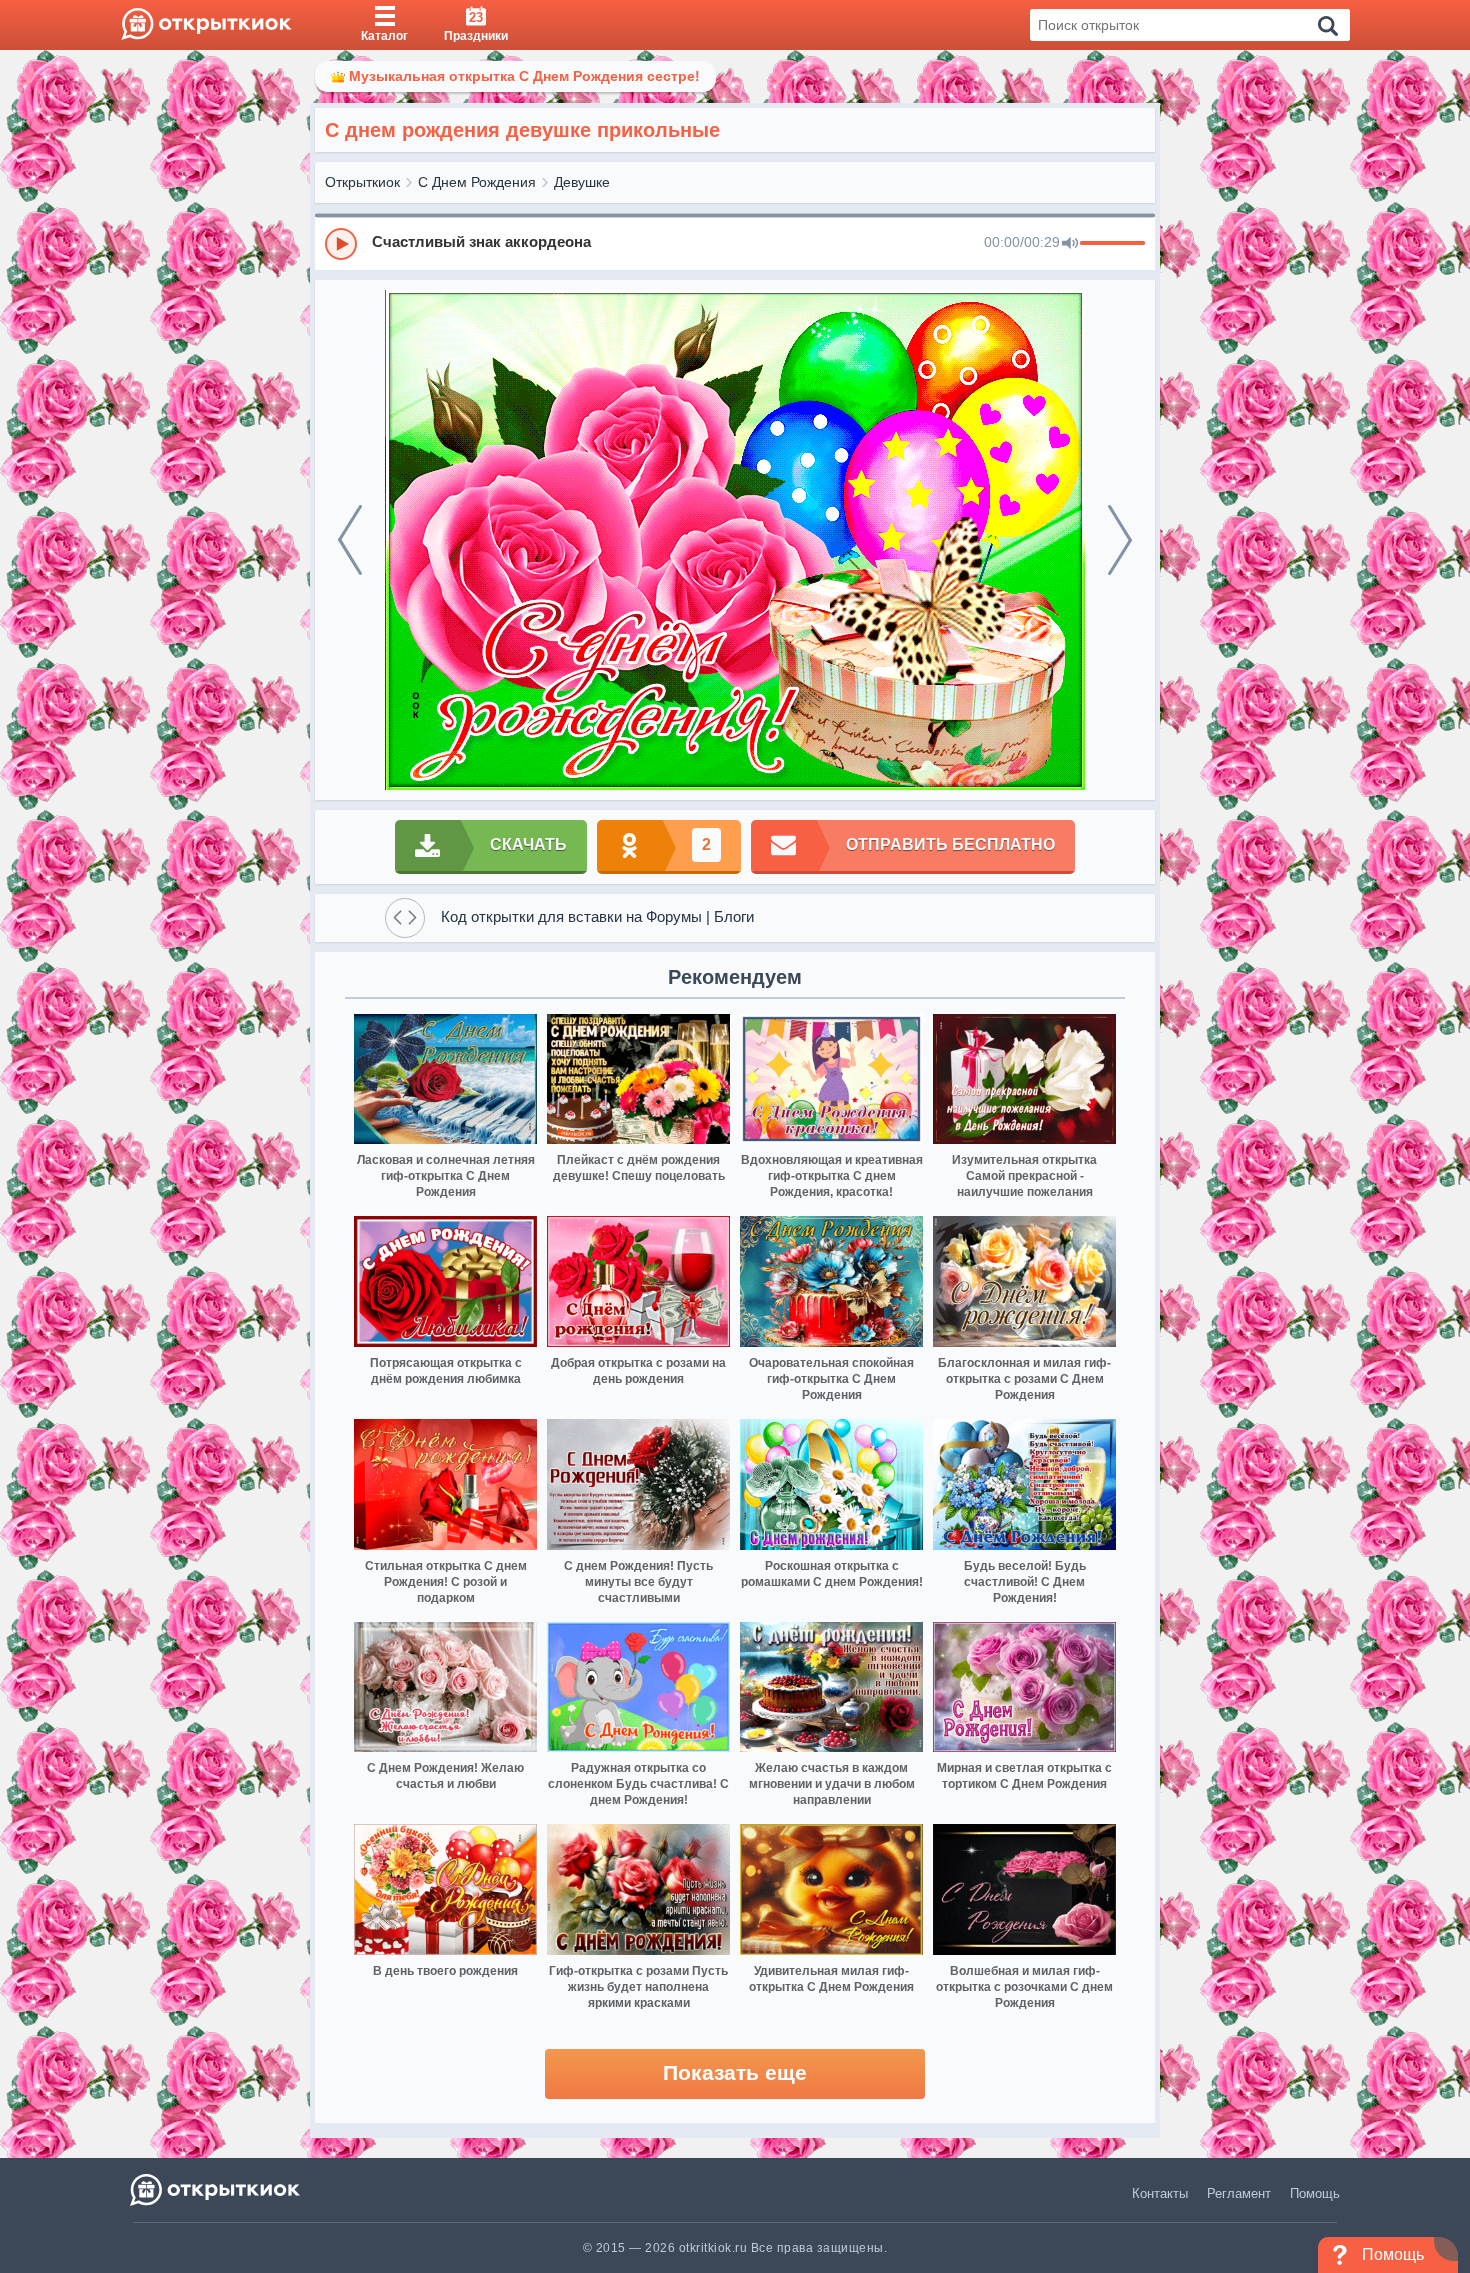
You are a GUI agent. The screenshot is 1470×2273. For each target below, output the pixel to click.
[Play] (341, 244)
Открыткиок (362, 182)
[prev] (350, 540)
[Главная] (206, 25)
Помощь (1315, 2193)
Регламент (1239, 2193)
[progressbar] (1112, 244)
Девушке (582, 182)
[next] (1120, 540)
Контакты (1160, 2193)
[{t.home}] (216, 2189)
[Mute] (1070, 244)
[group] (735, 243)
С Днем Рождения (477, 182)
